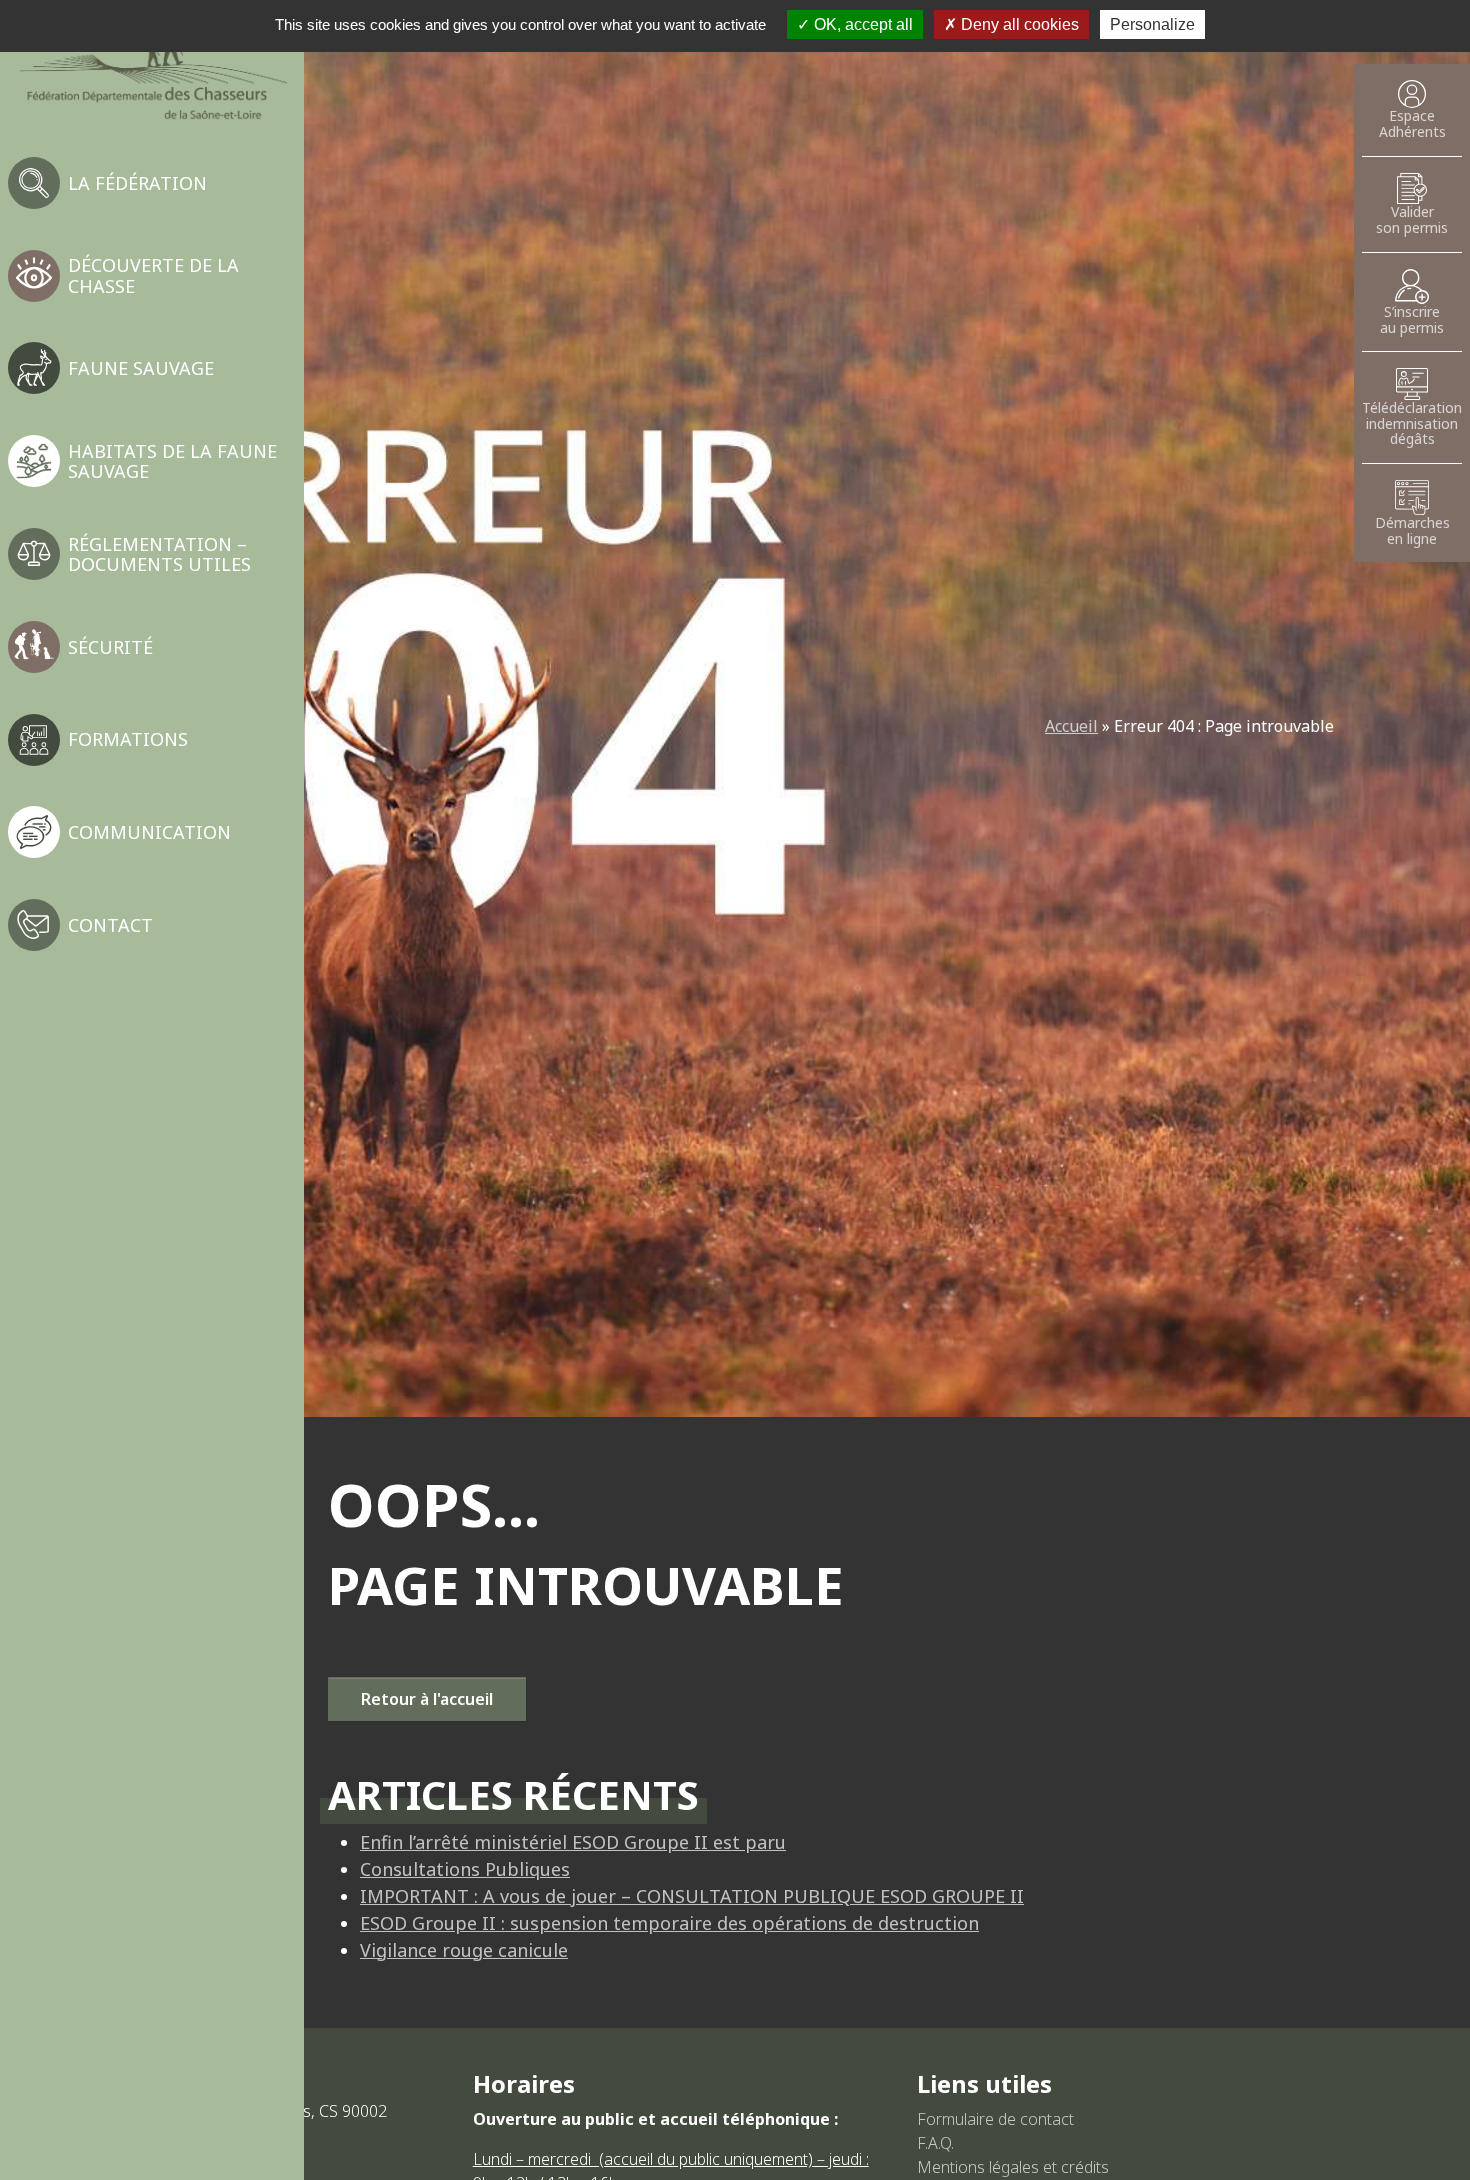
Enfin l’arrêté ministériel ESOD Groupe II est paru (573, 1842)
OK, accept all (861, 24)
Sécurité (110, 647)
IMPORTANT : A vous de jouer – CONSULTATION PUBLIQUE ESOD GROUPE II (692, 1896)
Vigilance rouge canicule (464, 1950)
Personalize (1152, 24)
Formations (128, 739)
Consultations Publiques (465, 1869)
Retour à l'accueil (427, 1699)
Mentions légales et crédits (1013, 2167)
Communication (149, 832)
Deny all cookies (1018, 24)
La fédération (137, 183)
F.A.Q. (935, 2143)
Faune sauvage (141, 368)
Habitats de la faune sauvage (172, 461)
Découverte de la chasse (153, 275)
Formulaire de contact (995, 2119)
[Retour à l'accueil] (152, 68)
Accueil (1071, 726)
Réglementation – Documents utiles (159, 554)
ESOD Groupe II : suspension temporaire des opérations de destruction (669, 1923)
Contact (110, 925)
